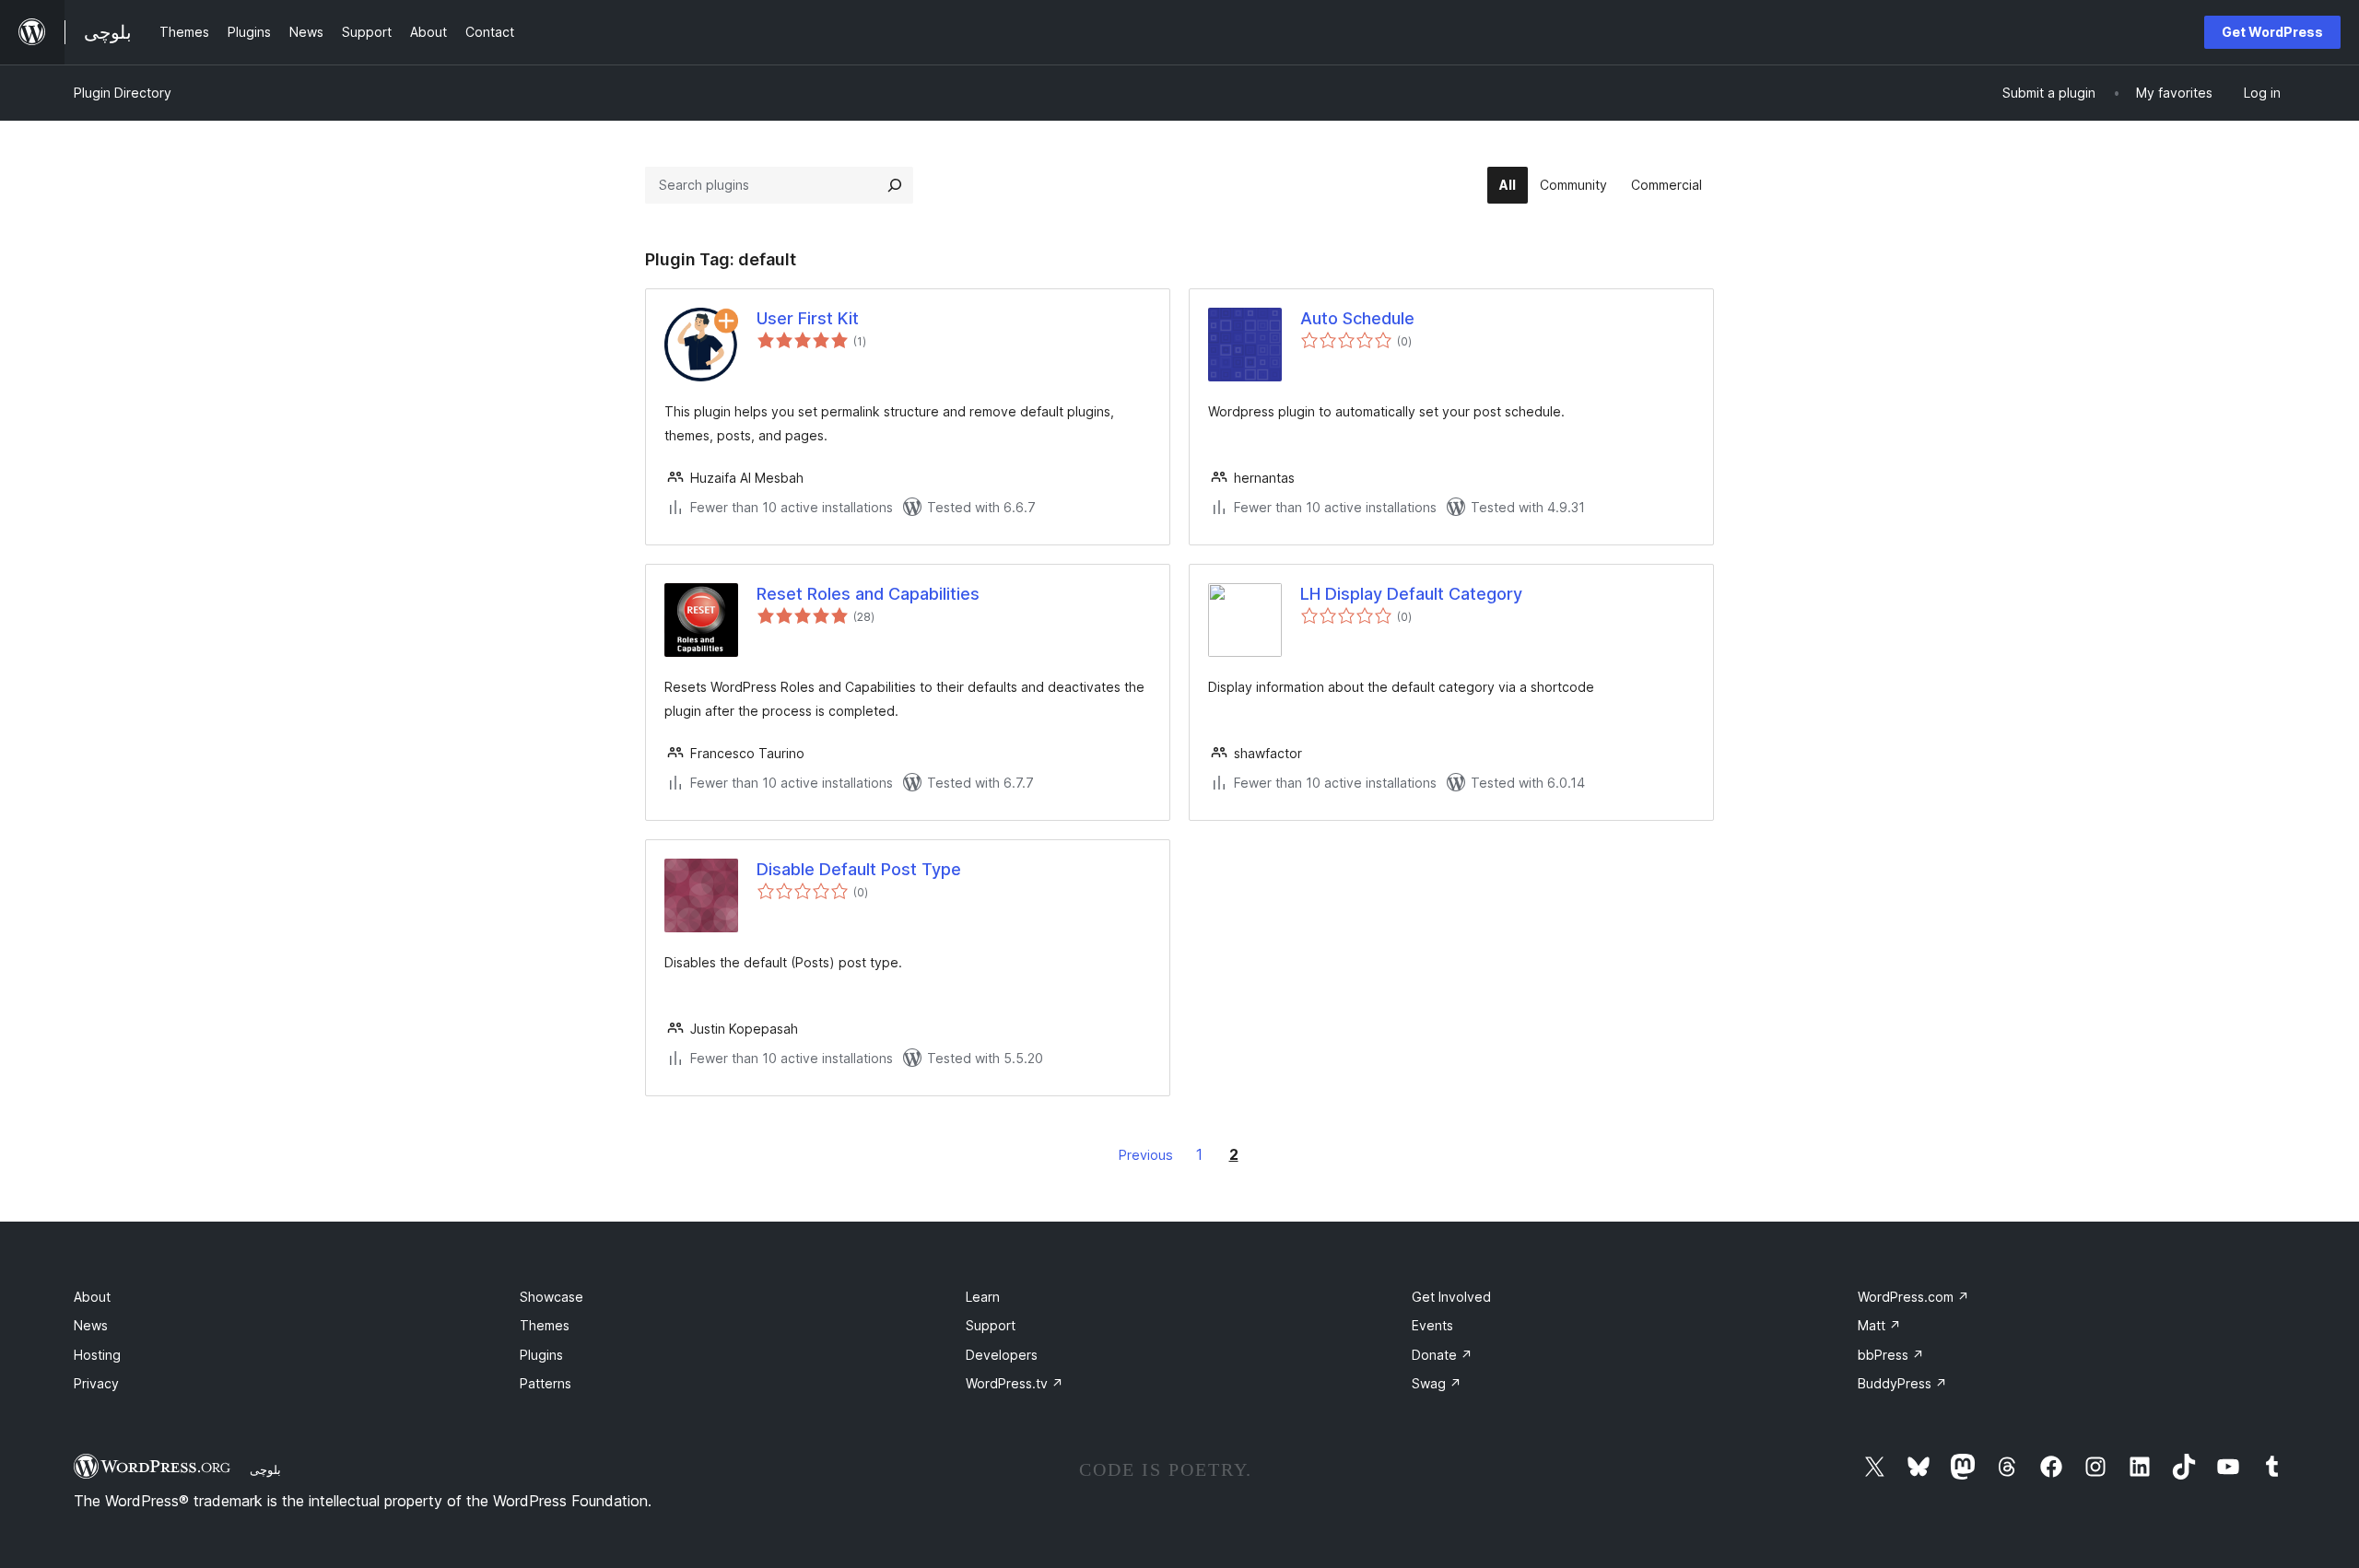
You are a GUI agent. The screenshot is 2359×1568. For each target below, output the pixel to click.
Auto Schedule (1357, 318)
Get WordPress (2272, 32)
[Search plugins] (895, 185)
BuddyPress (1902, 1383)
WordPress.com (1913, 1297)
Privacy (96, 1383)
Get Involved (1451, 1297)
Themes (545, 1325)
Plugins (541, 1355)
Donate (1442, 1355)
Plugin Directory (123, 93)
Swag (1437, 1383)
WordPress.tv (1015, 1383)
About (92, 1297)
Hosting (97, 1355)
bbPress (1891, 1355)
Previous (1146, 1155)
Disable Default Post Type (859, 869)
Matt (1879, 1325)
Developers (1002, 1355)
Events (1432, 1325)
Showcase (552, 1297)
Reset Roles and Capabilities (868, 594)
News (91, 1325)
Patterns (546, 1383)
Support (991, 1325)
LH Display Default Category (1411, 594)
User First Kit (808, 318)
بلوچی (265, 1469)
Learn (983, 1297)
